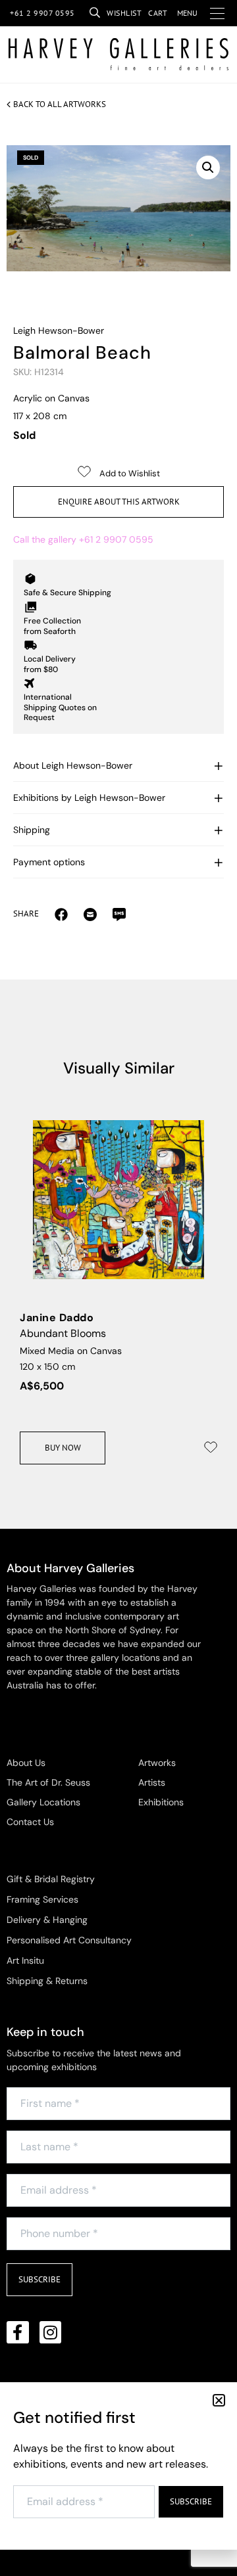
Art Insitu (25, 1960)
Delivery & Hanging (47, 1920)
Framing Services (42, 1899)
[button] (208, 168)
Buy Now (63, 1448)
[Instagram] (51, 2332)
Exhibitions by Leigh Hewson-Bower (89, 798)
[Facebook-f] (18, 2332)
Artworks (157, 1763)
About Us (26, 1763)
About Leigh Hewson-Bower (73, 765)
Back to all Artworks (60, 104)
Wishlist (124, 13)
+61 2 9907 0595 (42, 13)
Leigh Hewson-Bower (59, 330)
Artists (152, 1782)
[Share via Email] (61, 914)
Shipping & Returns (47, 1981)
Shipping (32, 830)
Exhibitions (161, 1802)
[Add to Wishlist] (211, 1447)
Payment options (49, 862)
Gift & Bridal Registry (51, 1879)
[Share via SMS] (119, 914)
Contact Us (30, 1822)
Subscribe (39, 2279)
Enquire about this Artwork (119, 502)
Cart (158, 13)
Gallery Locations (43, 1802)
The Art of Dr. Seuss (48, 1782)
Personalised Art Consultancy (69, 1940)
